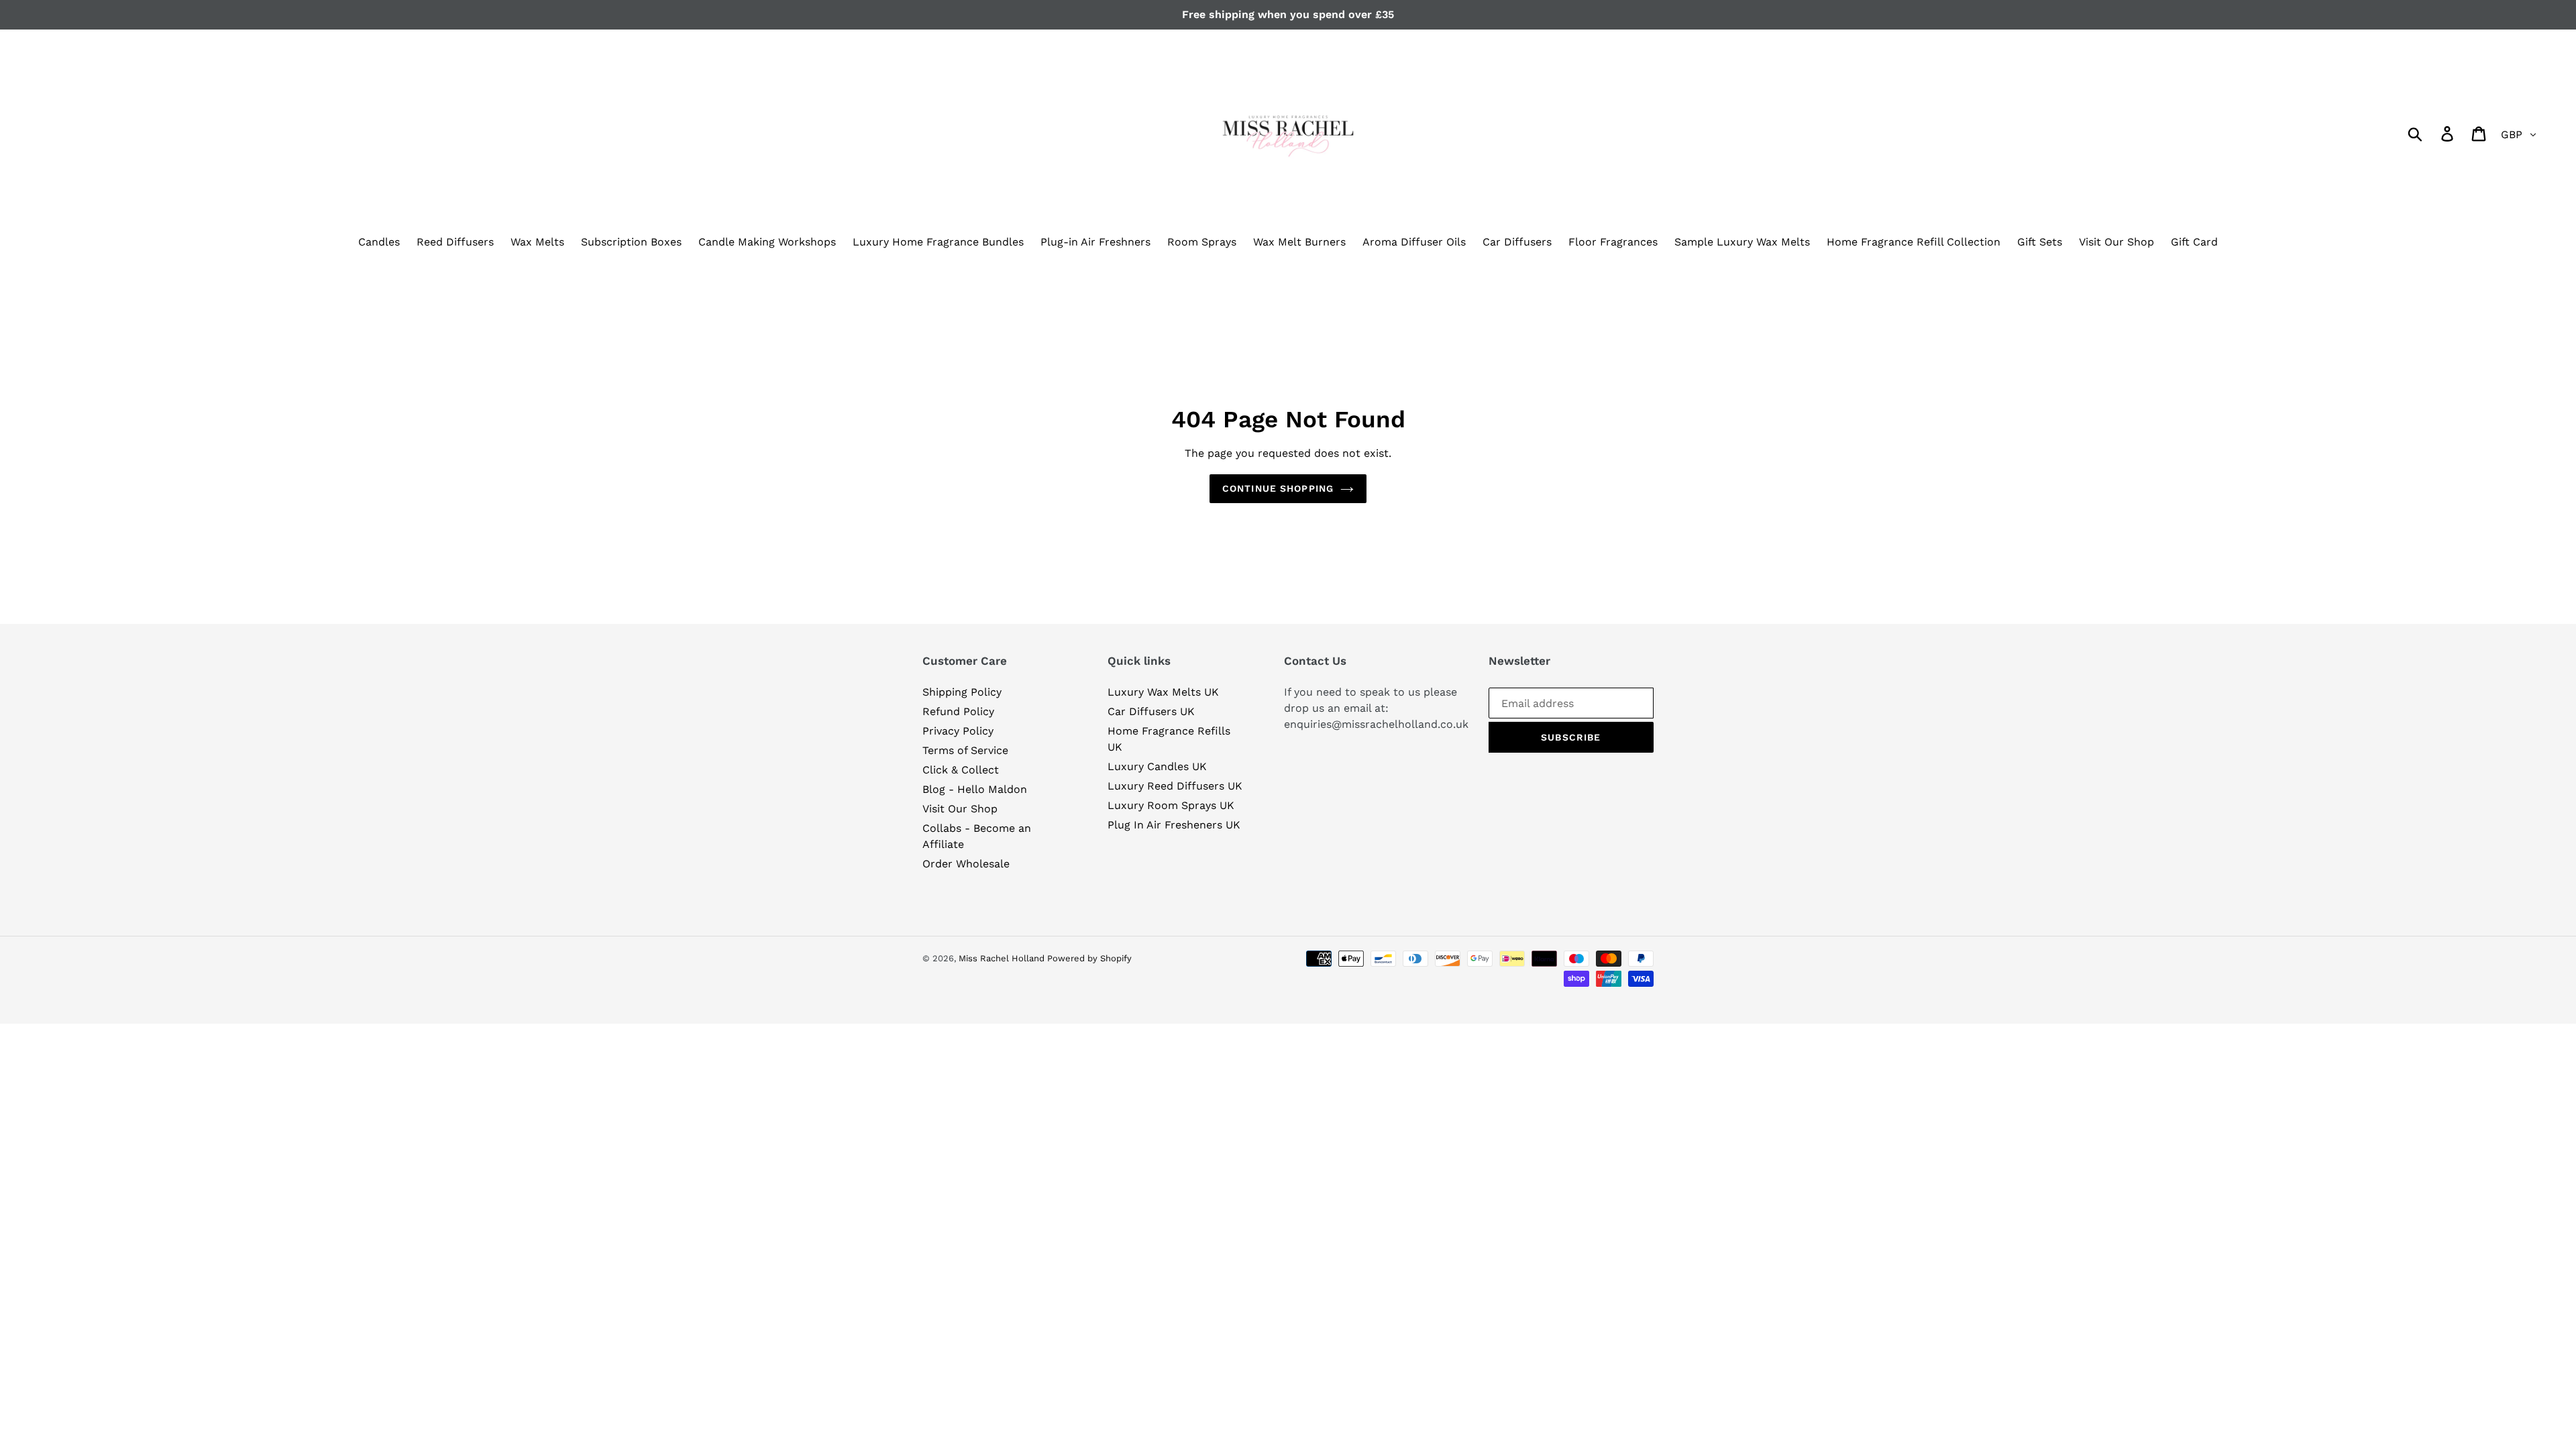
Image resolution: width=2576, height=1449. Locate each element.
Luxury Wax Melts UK (1163, 692)
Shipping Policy (962, 692)
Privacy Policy (958, 731)
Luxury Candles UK (1157, 766)
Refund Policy (958, 711)
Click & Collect (961, 770)
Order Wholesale (966, 864)
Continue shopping (1278, 488)
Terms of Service (965, 750)
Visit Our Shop (960, 809)
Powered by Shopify (1089, 958)
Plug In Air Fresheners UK (1174, 825)
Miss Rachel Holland (1003, 958)
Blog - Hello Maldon (975, 789)
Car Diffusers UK (1151, 711)
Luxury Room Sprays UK (1171, 805)
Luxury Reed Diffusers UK (1175, 786)
